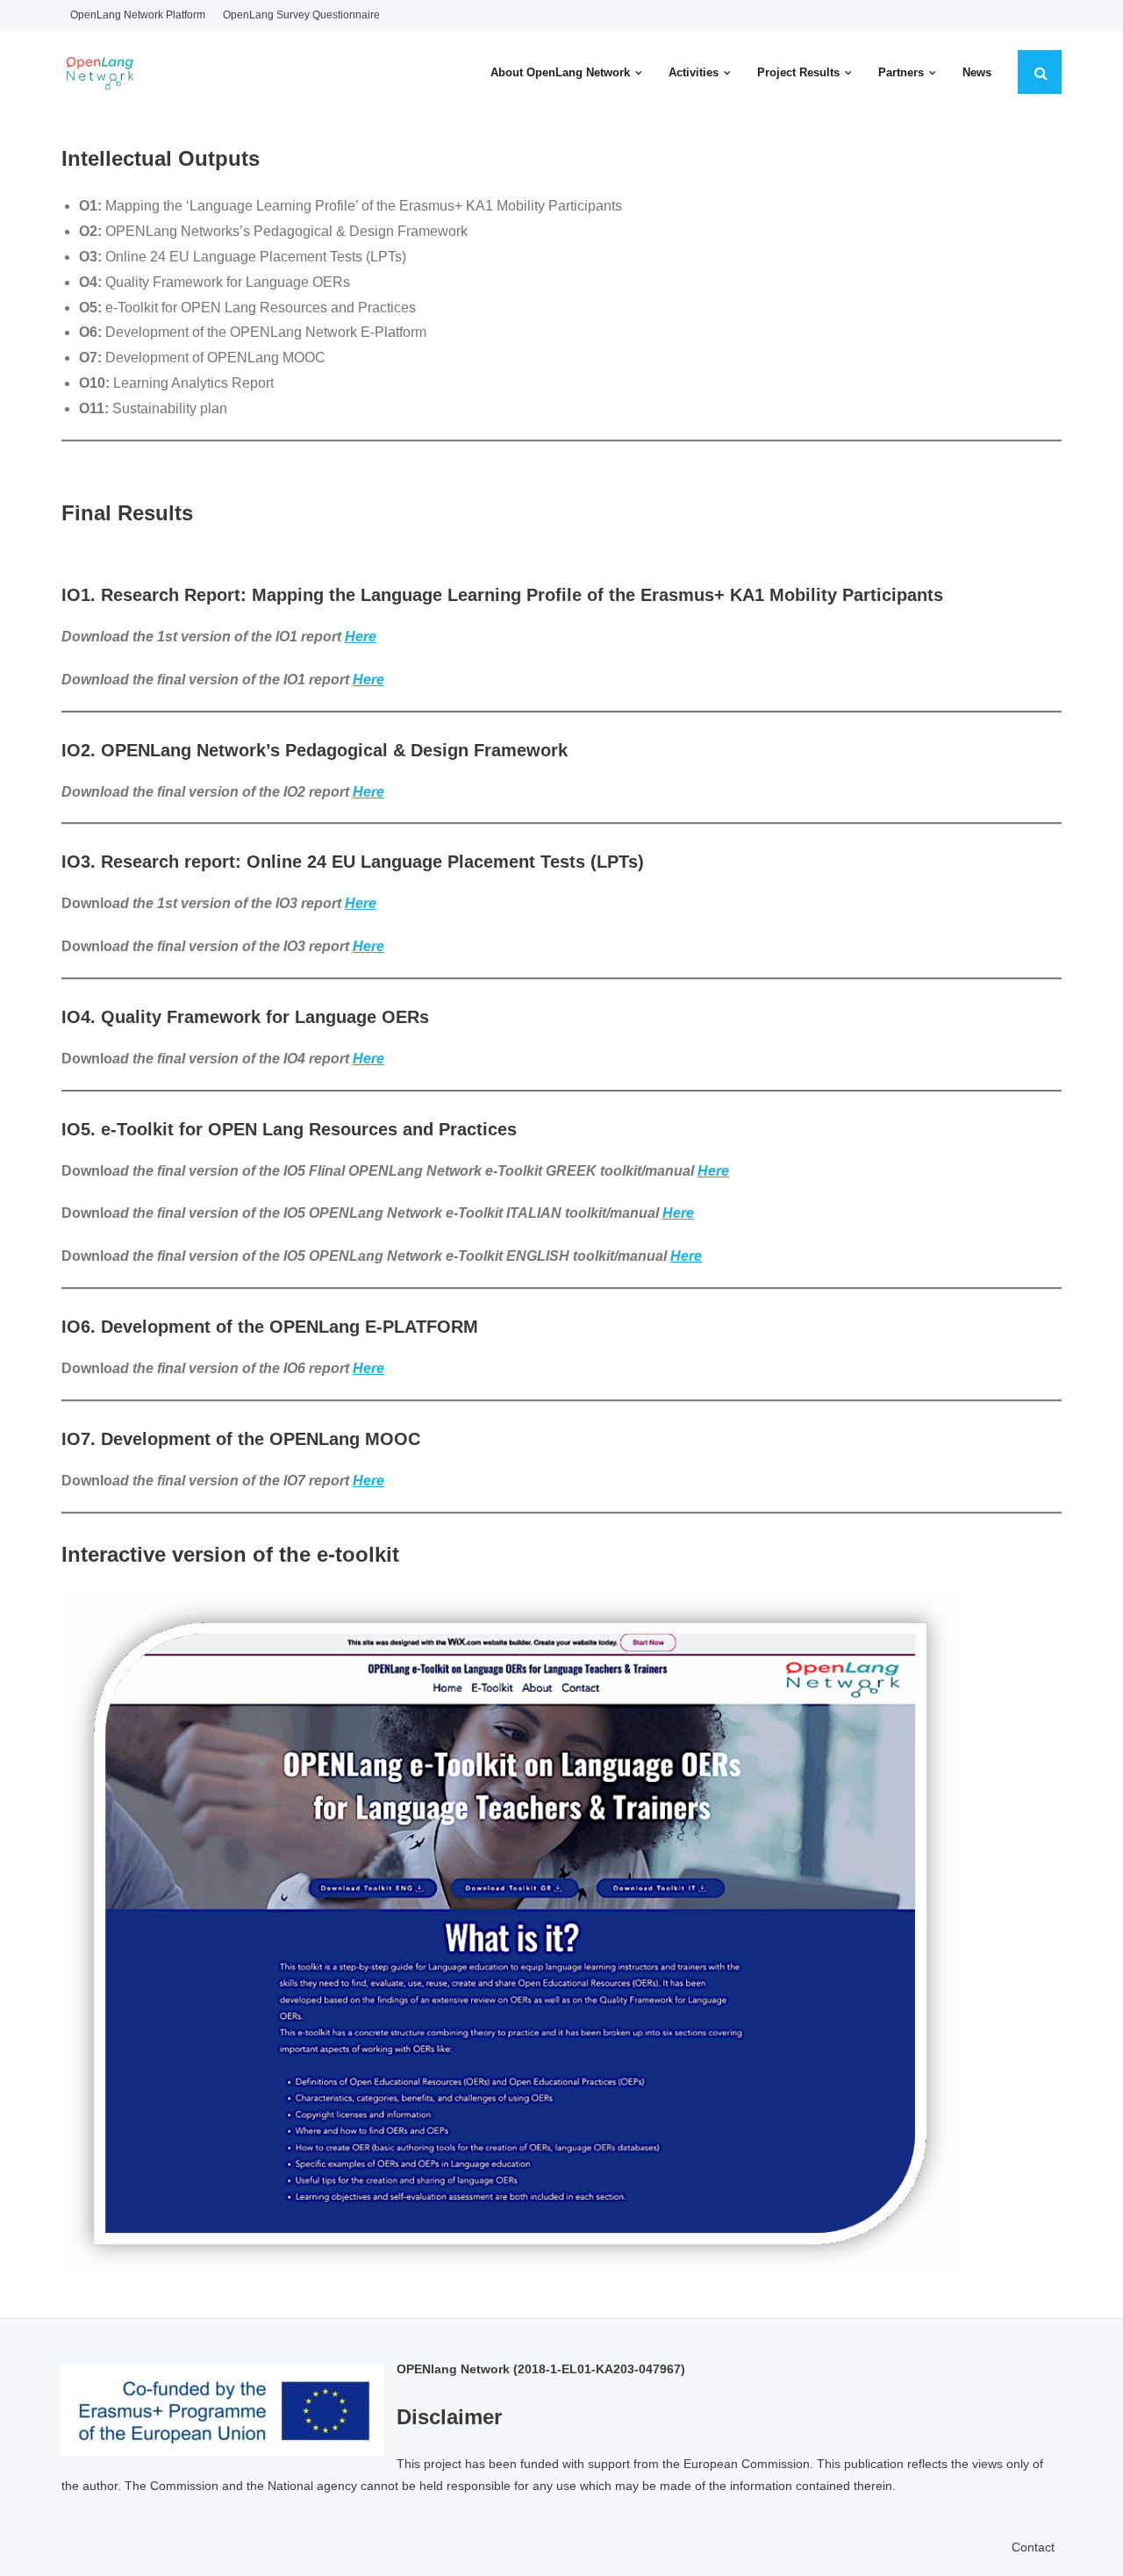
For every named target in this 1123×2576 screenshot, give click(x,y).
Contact (1033, 2547)
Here (361, 903)
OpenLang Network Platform (138, 15)
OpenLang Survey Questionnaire (301, 15)
